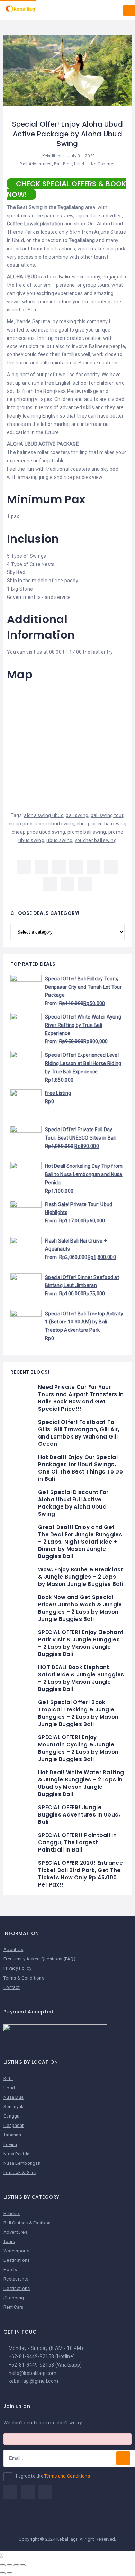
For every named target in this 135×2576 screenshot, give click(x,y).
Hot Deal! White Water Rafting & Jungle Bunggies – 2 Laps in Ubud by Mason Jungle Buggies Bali (81, 1783)
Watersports (16, 2251)
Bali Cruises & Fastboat (28, 2223)
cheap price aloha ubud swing (41, 824)
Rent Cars (13, 2307)
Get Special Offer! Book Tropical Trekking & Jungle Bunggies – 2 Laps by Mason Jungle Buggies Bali (78, 1713)
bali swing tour (107, 815)
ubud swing (59, 840)
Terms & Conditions (24, 1978)
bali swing (77, 815)
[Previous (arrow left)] (3, 2573)
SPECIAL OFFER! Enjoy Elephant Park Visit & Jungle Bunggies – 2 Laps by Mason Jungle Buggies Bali (81, 1643)
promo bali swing (87, 832)
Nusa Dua (13, 2097)
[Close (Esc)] (3, 2565)
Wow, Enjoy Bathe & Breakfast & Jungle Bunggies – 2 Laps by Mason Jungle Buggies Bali (81, 1577)
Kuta (8, 2079)
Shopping (14, 2298)
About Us (13, 1950)
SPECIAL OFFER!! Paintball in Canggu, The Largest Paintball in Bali (77, 1842)
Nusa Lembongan (22, 2163)
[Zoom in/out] (23, 2565)
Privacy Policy (17, 1968)
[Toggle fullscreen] (16, 2565)
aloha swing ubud (44, 815)
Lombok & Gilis (20, 2173)
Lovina (10, 2144)
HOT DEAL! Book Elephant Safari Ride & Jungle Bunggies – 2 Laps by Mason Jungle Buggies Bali (81, 1678)
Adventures (15, 2232)
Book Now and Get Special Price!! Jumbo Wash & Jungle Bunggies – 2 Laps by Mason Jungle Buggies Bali (80, 1608)
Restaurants (16, 2279)
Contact (12, 1987)
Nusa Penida (16, 2154)
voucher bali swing (96, 840)
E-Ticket (12, 2213)
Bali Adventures (36, 164)
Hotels (10, 2270)
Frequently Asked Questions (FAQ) (39, 1959)
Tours (9, 2242)
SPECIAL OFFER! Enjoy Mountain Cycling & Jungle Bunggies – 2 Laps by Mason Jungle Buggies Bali (78, 1748)
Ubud (79, 164)
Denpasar (13, 2125)
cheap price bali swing (101, 824)
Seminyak (13, 2107)
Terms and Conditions (67, 2476)
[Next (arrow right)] (9, 2573)
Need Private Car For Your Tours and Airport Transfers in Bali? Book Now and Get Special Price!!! (81, 1398)
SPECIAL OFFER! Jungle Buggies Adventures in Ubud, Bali (79, 1815)
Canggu (12, 2116)
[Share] (9, 2565)
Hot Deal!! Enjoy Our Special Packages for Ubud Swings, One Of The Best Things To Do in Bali (80, 1468)
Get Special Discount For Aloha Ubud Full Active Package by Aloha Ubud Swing (73, 1503)
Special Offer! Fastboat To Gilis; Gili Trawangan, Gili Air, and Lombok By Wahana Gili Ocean (79, 1433)
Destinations (17, 2260)
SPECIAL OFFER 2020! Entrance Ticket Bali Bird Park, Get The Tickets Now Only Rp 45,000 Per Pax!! (80, 1874)
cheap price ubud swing (38, 832)
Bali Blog (63, 164)
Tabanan (12, 2135)
